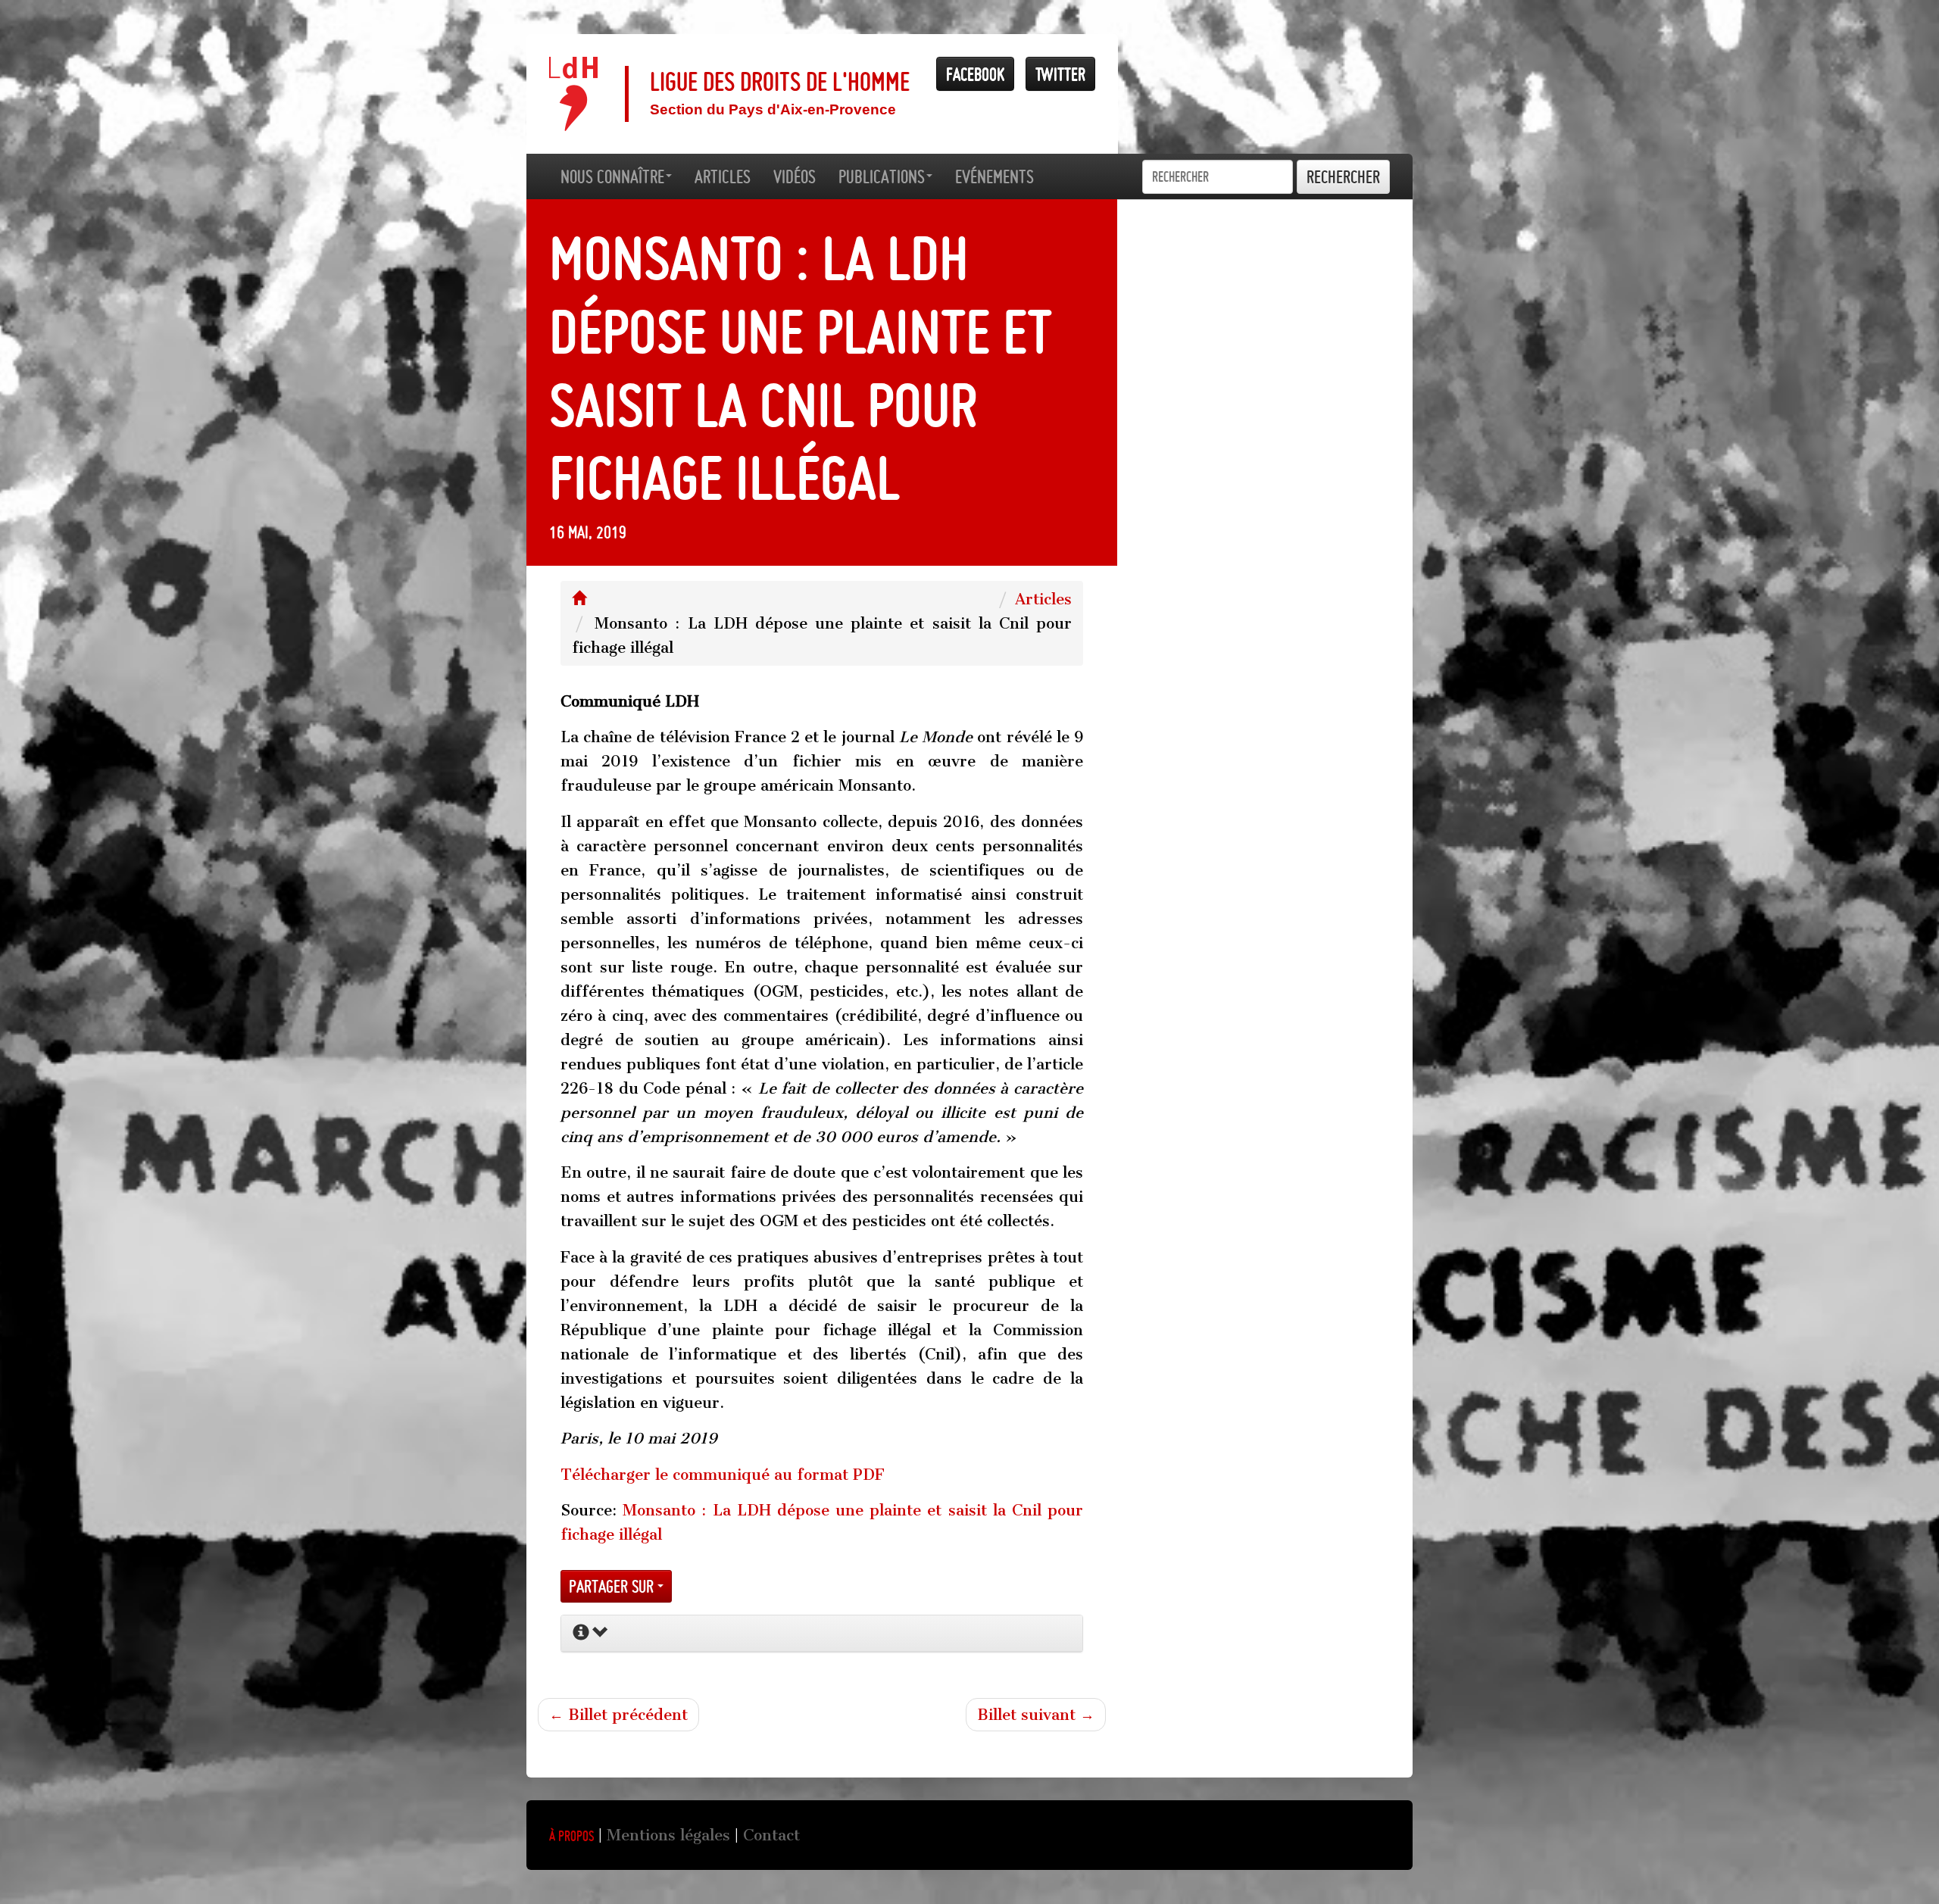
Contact (771, 1835)
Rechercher (1343, 177)
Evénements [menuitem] (994, 176)
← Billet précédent (618, 1715)
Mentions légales (668, 1835)
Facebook (975, 74)
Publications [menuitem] (882, 176)
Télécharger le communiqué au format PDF (723, 1475)
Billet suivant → (1036, 1715)
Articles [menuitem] (723, 176)
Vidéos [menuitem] (795, 176)
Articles (1043, 599)
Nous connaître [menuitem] (612, 176)
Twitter (1060, 74)
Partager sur (613, 1586)
